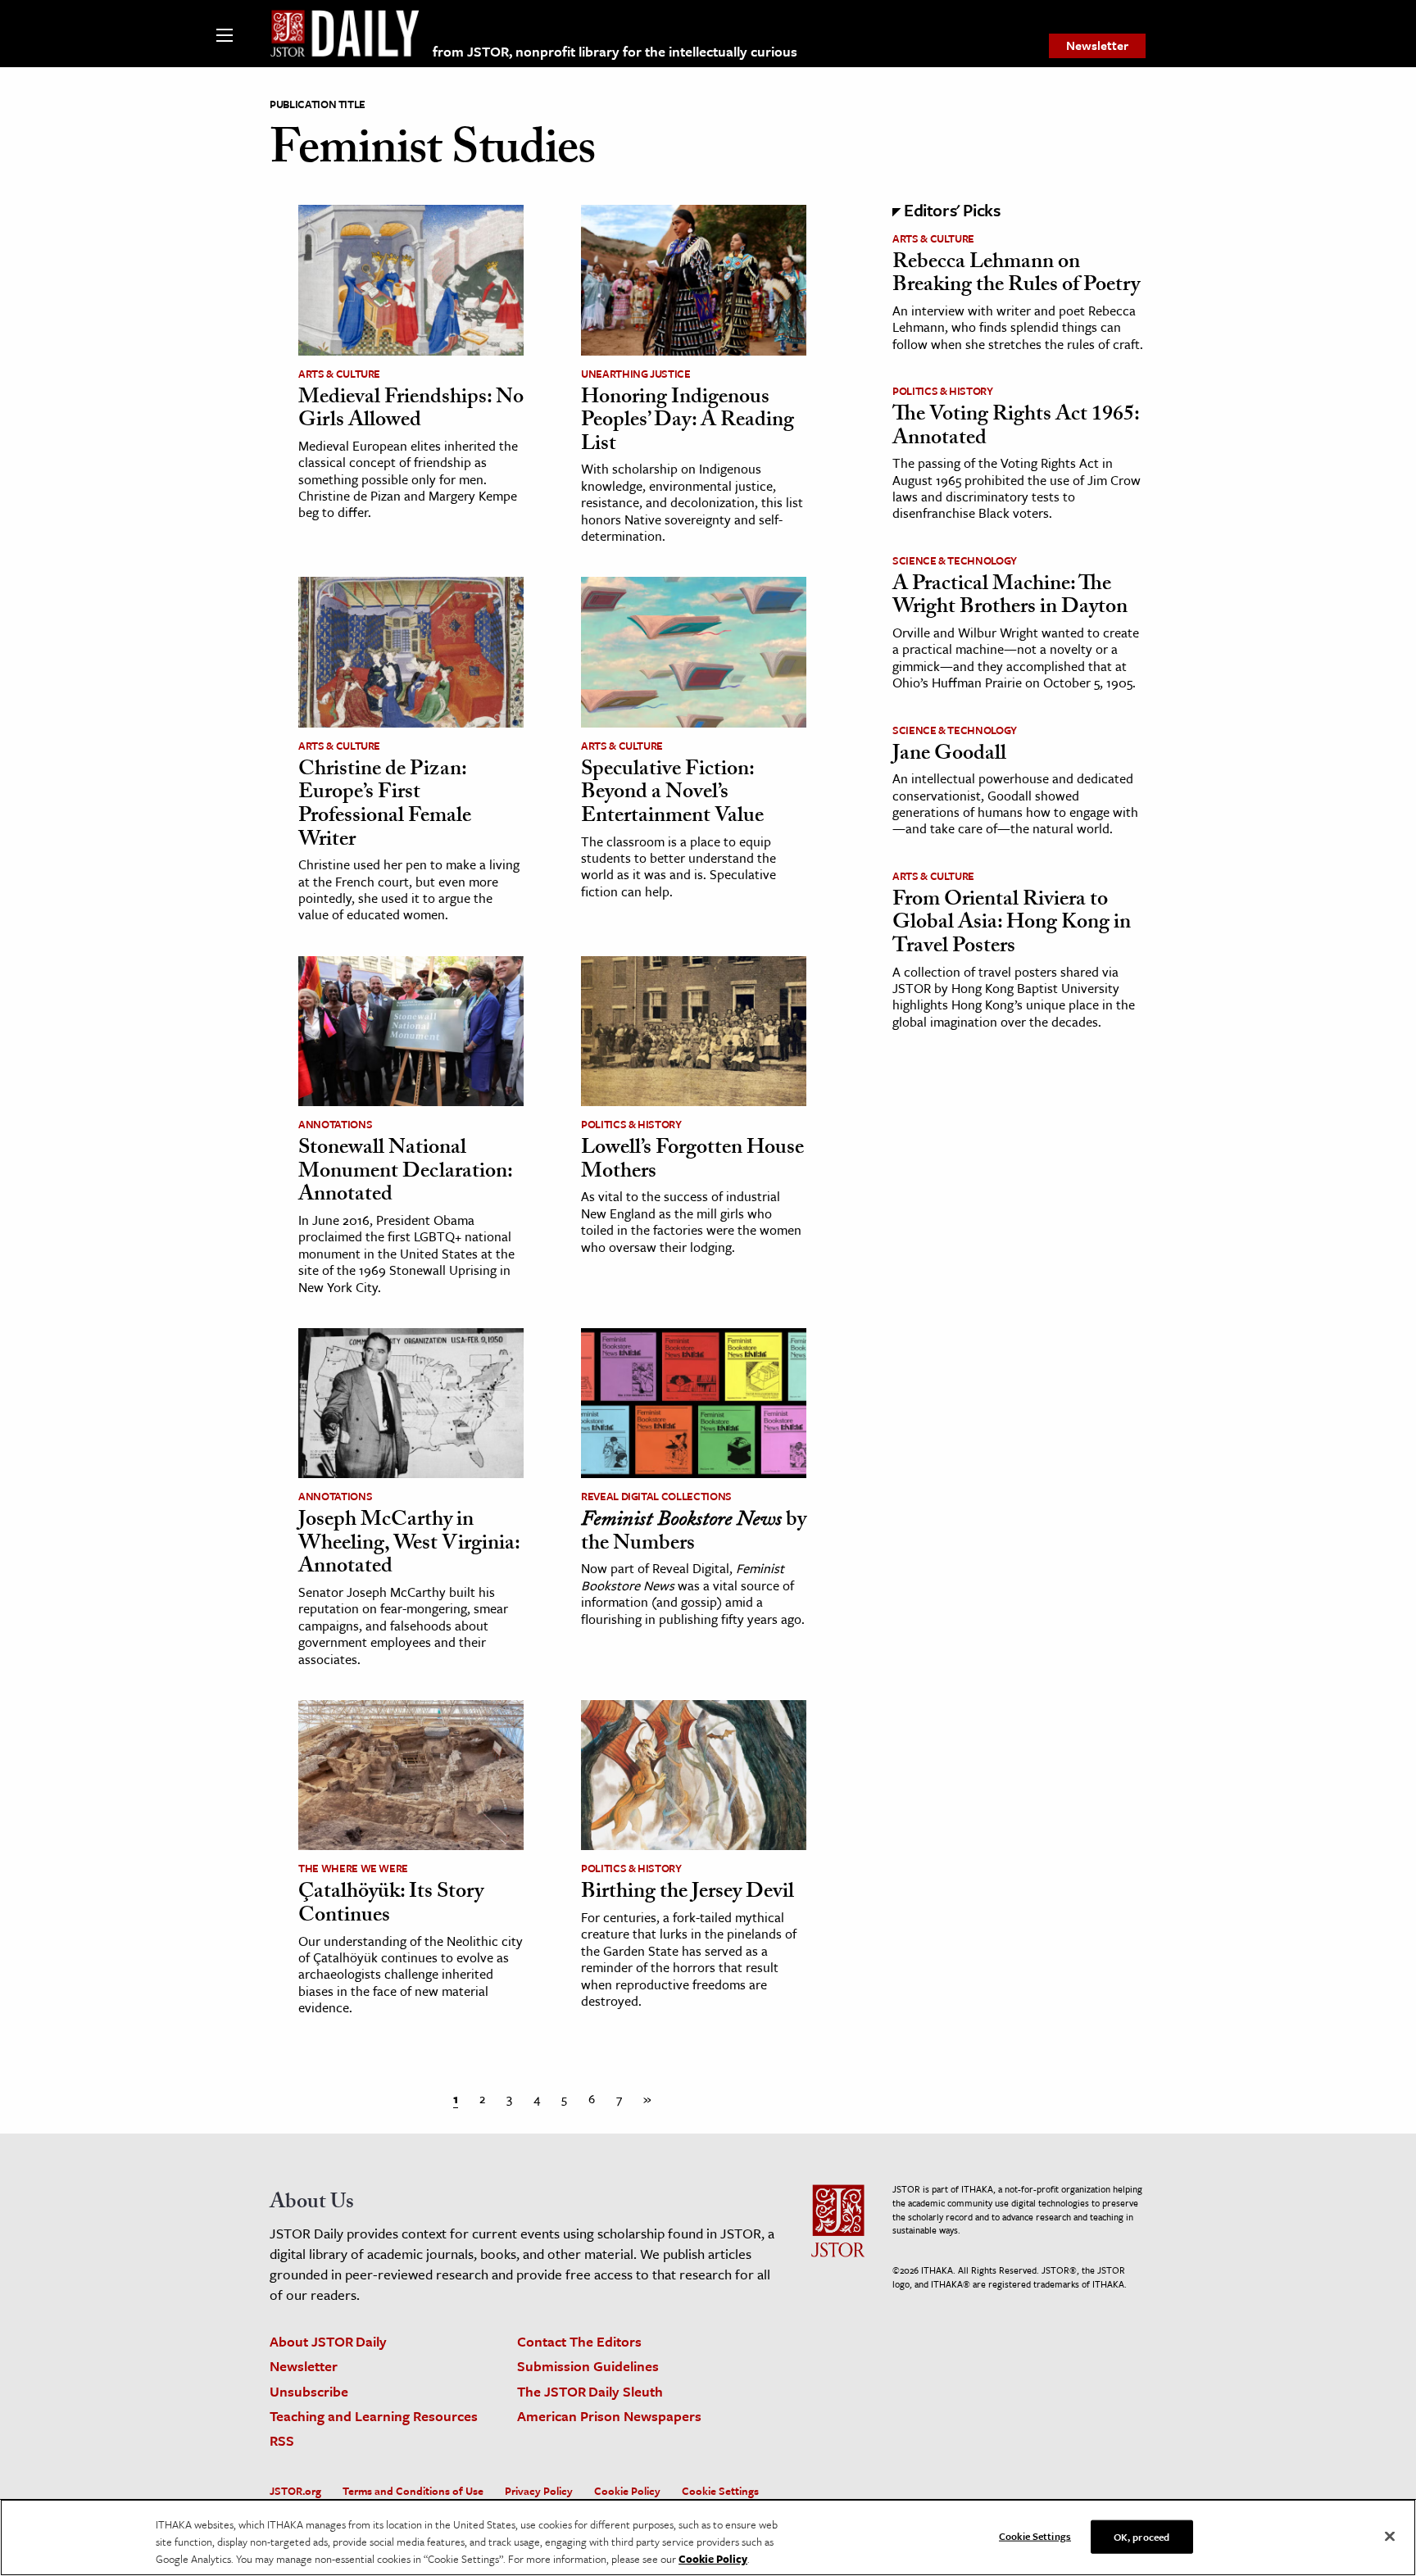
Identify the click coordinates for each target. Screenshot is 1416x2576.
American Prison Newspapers (609, 2416)
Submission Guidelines (588, 2366)
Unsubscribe (309, 2391)
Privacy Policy (539, 2491)
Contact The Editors (579, 2341)
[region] (708, 2537)
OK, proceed (1141, 2536)
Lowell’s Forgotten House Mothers (692, 1161)
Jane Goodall (949, 755)
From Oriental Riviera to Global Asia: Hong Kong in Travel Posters (1012, 925)
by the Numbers (694, 1533)
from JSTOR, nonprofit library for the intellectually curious (615, 51)
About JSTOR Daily (328, 2341)
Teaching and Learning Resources (374, 2416)
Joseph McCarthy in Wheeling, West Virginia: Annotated (409, 1545)
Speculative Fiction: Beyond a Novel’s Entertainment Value (672, 794)
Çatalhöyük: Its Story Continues (391, 1905)
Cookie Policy (627, 2491)
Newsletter (1097, 45)
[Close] (1390, 2536)
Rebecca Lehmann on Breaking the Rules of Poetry (1016, 276)
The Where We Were (353, 1868)
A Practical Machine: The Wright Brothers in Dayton (1010, 598)
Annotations (335, 1124)
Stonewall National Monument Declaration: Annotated (405, 1173)
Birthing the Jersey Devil (688, 1893)
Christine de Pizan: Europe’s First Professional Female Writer (385, 806)
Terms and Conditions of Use (413, 2491)
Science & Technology (955, 560)
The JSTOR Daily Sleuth (590, 2391)
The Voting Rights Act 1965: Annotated (1016, 428)
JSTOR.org (295, 2491)
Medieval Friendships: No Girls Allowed (411, 411)
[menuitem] (1097, 46)
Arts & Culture (339, 374)
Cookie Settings (720, 2491)
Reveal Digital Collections (656, 1496)
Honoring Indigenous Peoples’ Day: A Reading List (688, 422)
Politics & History (631, 1124)
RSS (282, 2440)
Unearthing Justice (636, 374)
